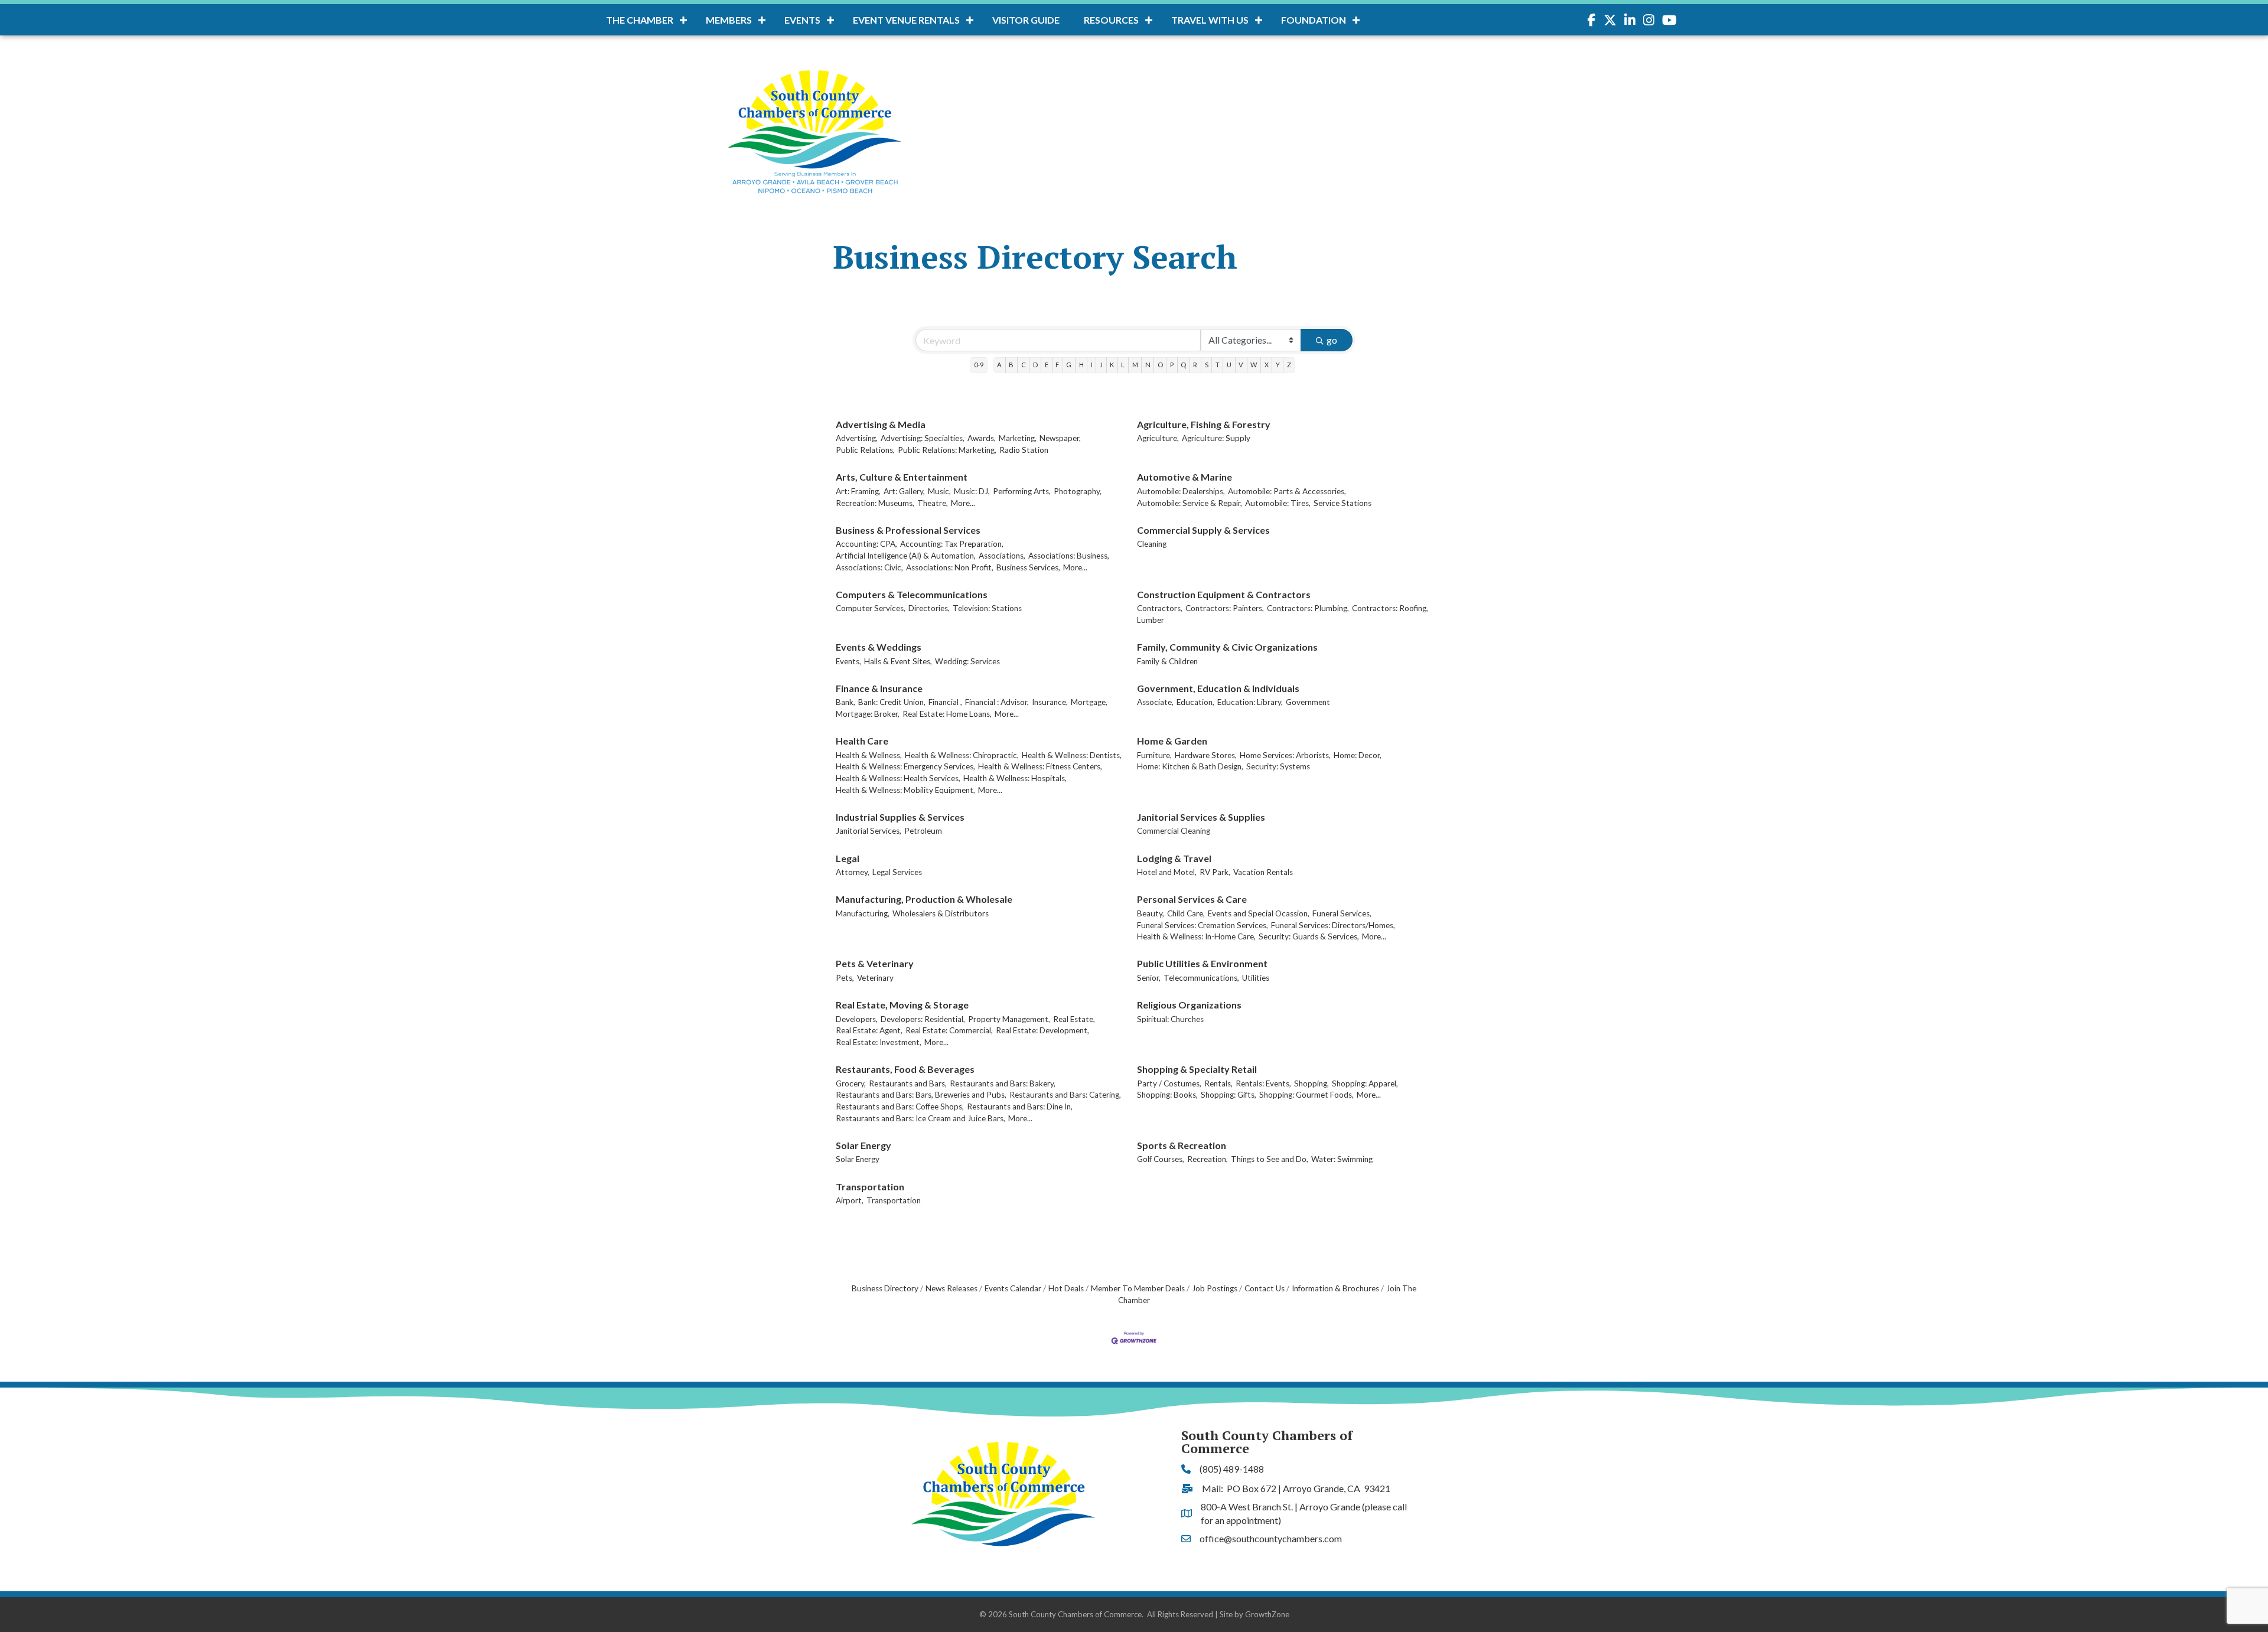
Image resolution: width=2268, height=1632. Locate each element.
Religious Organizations (1189, 1005)
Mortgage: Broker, (868, 714)
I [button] (1092, 365)
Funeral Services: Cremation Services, (1203, 925)
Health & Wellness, (869, 755)
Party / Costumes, (1169, 1083)
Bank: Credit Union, (892, 702)
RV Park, (1215, 872)
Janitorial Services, (869, 831)
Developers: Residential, (923, 1019)
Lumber (1151, 620)
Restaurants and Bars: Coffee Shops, (900, 1107)
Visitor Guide (1026, 20)
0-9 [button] (979, 365)
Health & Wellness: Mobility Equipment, (905, 790)
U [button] (1229, 365)
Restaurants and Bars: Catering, (1065, 1095)
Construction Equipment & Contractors (1224, 594)
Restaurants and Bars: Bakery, (1003, 1083)
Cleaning (1152, 544)
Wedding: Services (967, 661)
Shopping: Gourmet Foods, (1306, 1095)
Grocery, (851, 1083)
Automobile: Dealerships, (1181, 491)
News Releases (951, 1288)
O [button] (1160, 365)
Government (1308, 702)
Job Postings (1215, 1288)
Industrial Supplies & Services (900, 817)
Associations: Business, (1069, 556)
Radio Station (1024, 450)
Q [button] (1183, 365)
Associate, (1155, 702)
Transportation (870, 1187)
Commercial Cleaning (1174, 831)
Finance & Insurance (879, 688)
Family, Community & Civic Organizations (1227, 647)
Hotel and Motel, (1167, 872)
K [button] (1112, 365)
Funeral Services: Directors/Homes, (1333, 925)
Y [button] (1278, 365)
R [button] (1195, 365)
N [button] (1148, 365)
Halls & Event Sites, (898, 661)
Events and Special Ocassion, (1259, 913)
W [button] (1254, 365)
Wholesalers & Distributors (941, 913)
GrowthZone (1267, 1614)
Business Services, (1028, 567)
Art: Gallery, (904, 491)
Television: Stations (987, 608)
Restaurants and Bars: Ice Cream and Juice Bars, (920, 1118)
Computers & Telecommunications (912, 594)
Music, (939, 491)
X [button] (1267, 365)
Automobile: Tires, (1278, 503)
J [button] (1101, 365)
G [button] (1069, 365)
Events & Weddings (879, 647)
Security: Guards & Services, (1309, 936)
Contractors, (1160, 608)
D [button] (1035, 365)
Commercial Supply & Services (1203, 530)
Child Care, (1186, 913)
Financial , (945, 702)
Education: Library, (1250, 702)
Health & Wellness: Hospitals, (1015, 778)
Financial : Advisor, (997, 702)
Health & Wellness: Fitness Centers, (1040, 766)
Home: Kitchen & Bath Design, (1190, 766)
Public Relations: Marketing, (947, 450)
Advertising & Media (881, 424)
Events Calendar (1013, 1288)
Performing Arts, (1022, 491)
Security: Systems (1278, 766)
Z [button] (1289, 365)
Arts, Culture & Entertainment (902, 477)
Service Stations (1342, 503)
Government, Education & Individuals (1218, 688)
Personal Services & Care (1192, 899)
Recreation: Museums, (875, 503)
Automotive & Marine (1184, 477)
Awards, (982, 438)
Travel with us (1210, 20)
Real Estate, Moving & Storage (902, 1005)
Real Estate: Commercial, (949, 1030)
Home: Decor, (1358, 755)
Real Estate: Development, (1042, 1030)
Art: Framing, (858, 491)
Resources (1111, 20)
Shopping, (1311, 1083)
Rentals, (1218, 1083)
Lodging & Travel (1174, 858)
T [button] (1218, 365)
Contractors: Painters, (1225, 608)
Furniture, (1154, 755)
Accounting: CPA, (866, 544)
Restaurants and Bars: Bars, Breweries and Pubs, (921, 1095)
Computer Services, (871, 608)
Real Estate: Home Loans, (947, 714)
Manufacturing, (863, 913)
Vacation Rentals (1263, 872)
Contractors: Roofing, (1390, 608)
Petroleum (923, 831)
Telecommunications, (1201, 978)
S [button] (1207, 365)
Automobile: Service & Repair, (1190, 503)
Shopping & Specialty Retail (1197, 1069)
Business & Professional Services (908, 530)
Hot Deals (1066, 1288)
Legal (848, 858)
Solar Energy (863, 1145)
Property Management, (1009, 1019)
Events (802, 20)
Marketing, (1018, 438)
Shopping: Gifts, (1228, 1095)
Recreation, (1208, 1159)
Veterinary (875, 978)
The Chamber (640, 20)
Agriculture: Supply (1216, 438)
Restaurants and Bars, (908, 1083)
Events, (848, 661)
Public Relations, (865, 450)
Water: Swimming (1342, 1159)
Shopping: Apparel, (1365, 1083)
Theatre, (933, 503)
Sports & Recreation (1182, 1145)
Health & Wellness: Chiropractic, (962, 755)
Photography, (1078, 491)
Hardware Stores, (1206, 755)
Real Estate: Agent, (869, 1030)
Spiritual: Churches (1170, 1019)
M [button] (1135, 365)
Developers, (857, 1019)
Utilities (1256, 978)
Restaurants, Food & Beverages (905, 1069)
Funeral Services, (1342, 913)
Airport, (850, 1200)
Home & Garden (1172, 741)
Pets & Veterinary (875, 963)
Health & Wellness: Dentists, (1072, 755)
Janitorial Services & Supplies (1201, 817)
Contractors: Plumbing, (1308, 608)
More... (963, 503)
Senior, (1149, 978)
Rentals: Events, (1263, 1083)
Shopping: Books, (1167, 1095)
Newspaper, (1060, 438)
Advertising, (857, 438)
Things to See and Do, (1270, 1159)
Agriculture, (1158, 438)
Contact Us (1265, 1288)
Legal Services (897, 872)
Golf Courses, (1161, 1159)
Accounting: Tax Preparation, (952, 544)
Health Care (862, 741)
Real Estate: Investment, (879, 1042)
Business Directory (885, 1288)
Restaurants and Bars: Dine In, (1020, 1107)
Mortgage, (1089, 702)
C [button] (1024, 365)
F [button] (1057, 365)
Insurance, (1050, 702)
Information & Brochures (1335, 1288)
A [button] (999, 365)
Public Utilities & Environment (1202, 963)
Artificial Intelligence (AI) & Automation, (906, 556)
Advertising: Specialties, (923, 438)
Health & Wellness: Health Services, (898, 778)
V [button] (1241, 365)
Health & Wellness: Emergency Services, (905, 766)
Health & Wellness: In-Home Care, (1196, 936)
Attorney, (853, 872)
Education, (1195, 702)
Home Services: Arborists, (1285, 755)
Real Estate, (1074, 1019)
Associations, (1002, 556)
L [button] (1123, 365)
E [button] (1047, 365)
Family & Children (1167, 661)
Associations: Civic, (869, 567)
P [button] (1172, 365)
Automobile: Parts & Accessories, (1287, 491)
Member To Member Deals (1138, 1288)
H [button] (1081, 365)
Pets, (845, 978)
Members (729, 20)
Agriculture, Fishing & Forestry (1204, 424)
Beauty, (1151, 913)
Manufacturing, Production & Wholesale (924, 899)
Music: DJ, (972, 491)
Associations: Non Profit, (950, 567)
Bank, (845, 702)
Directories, (929, 608)
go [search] (1332, 340)
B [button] (1011, 365)
